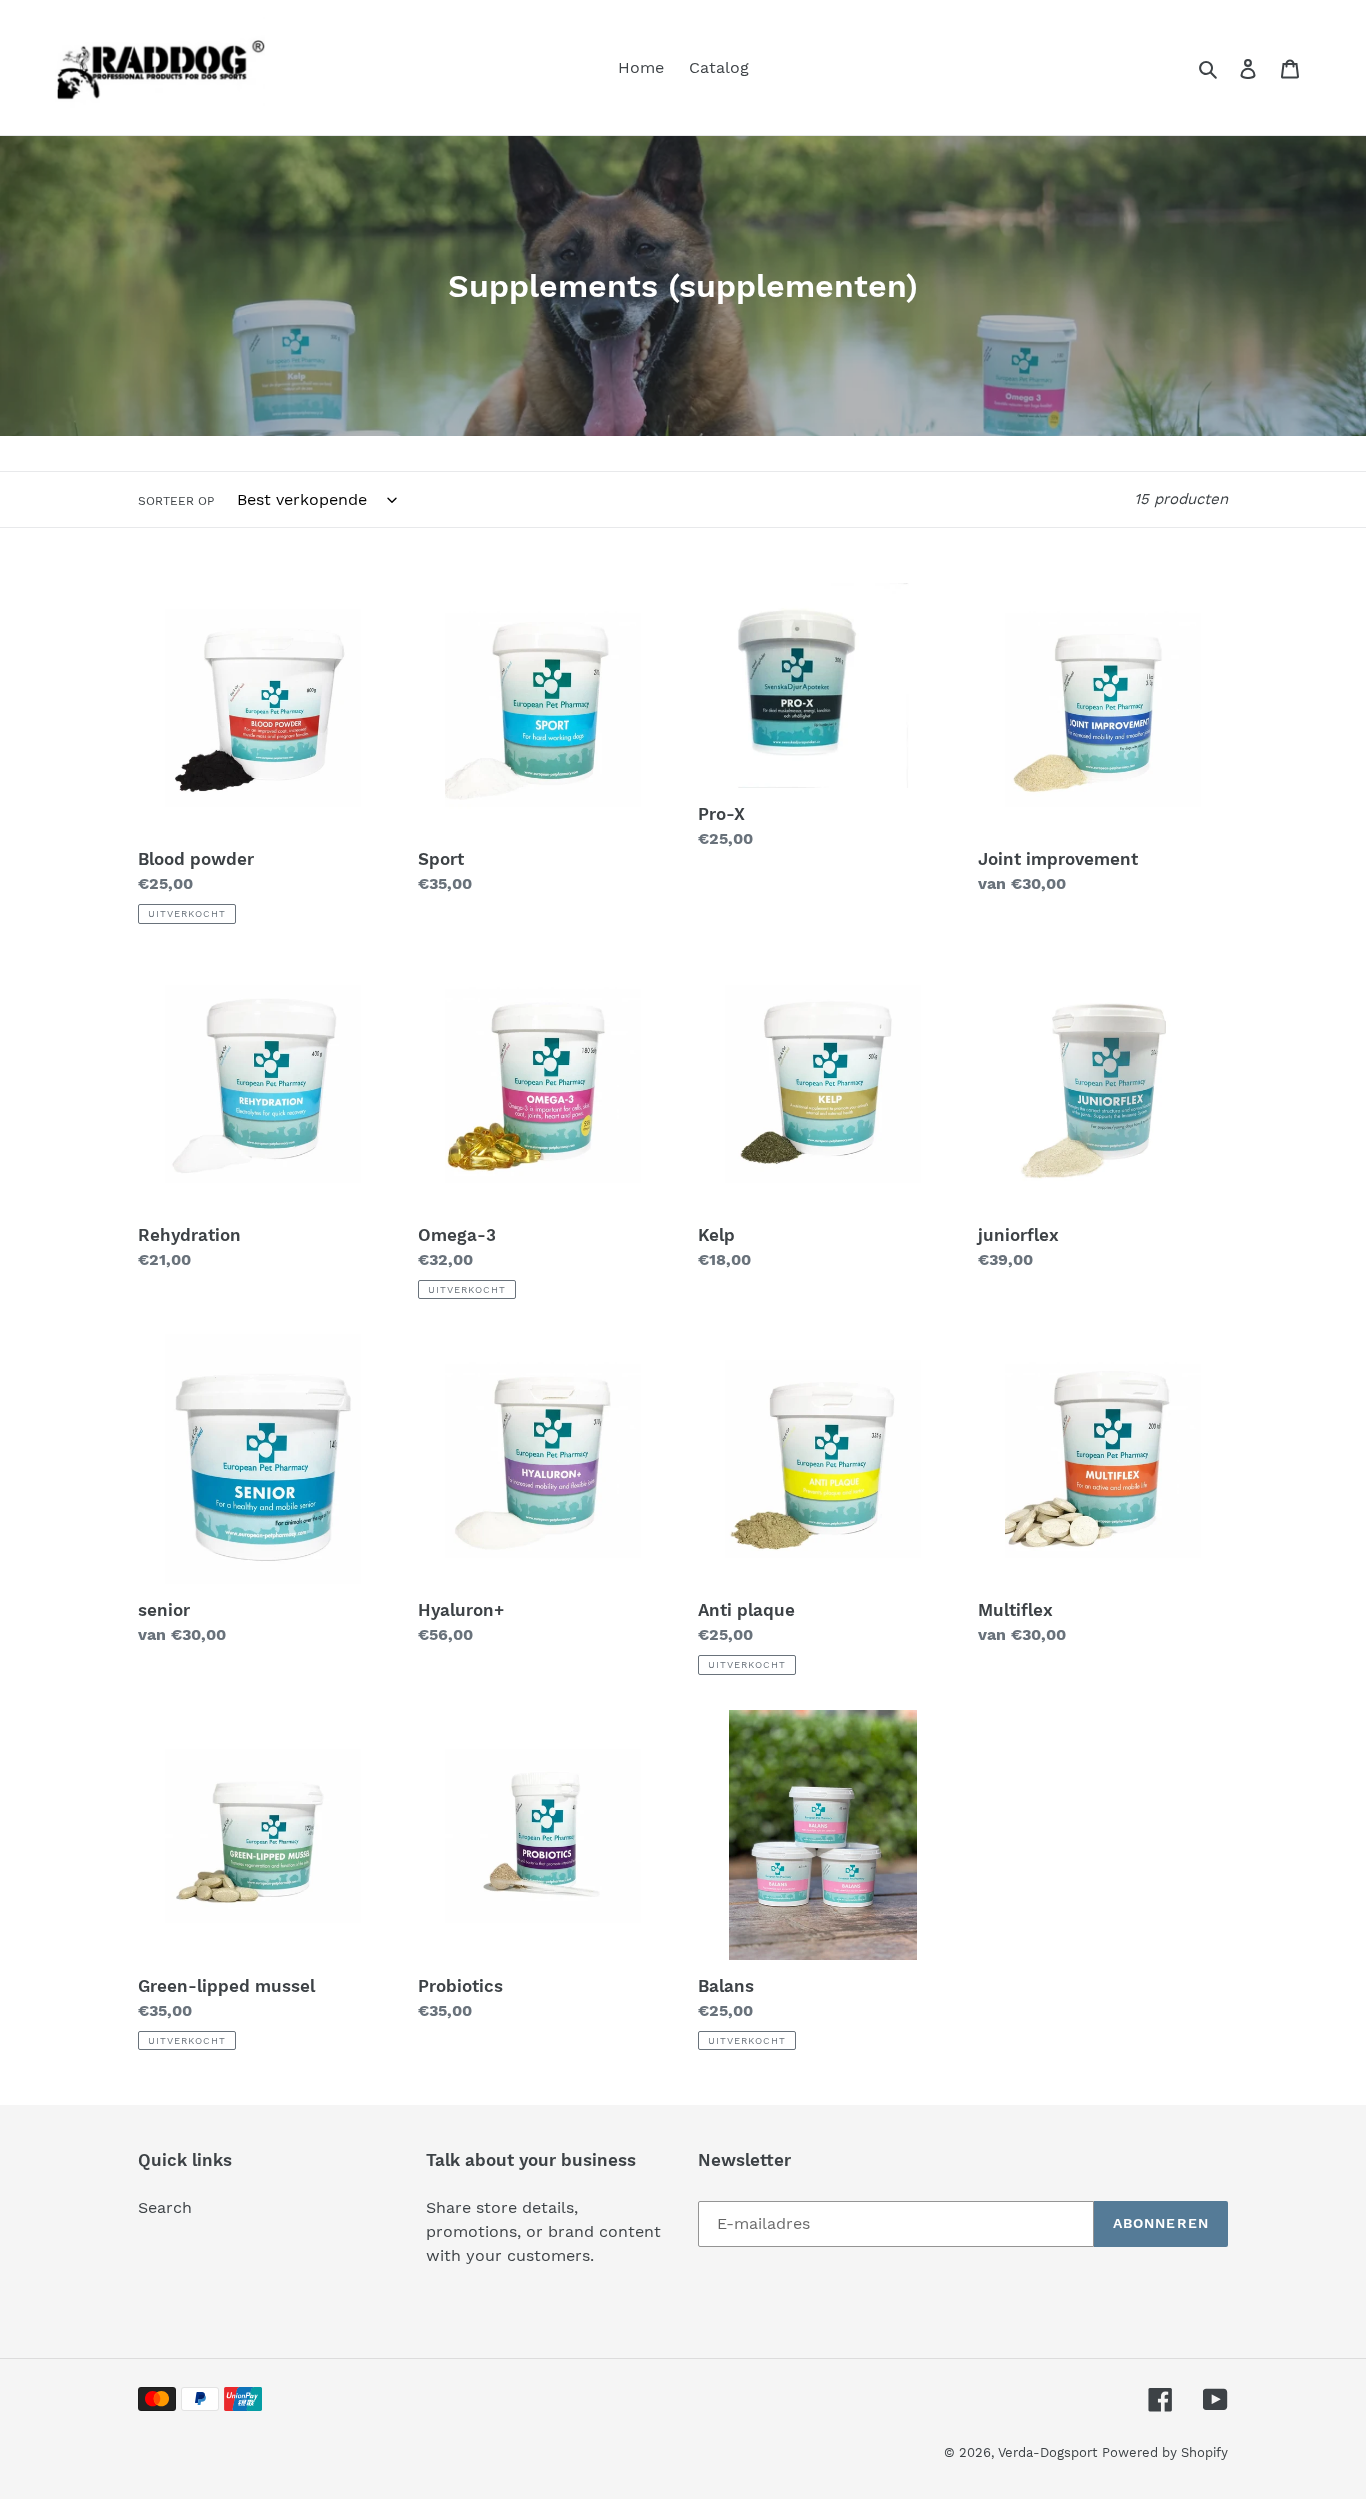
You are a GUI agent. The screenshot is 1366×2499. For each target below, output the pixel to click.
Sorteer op (176, 501)
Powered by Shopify (1165, 2452)
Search (165, 2207)
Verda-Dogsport (1047, 2452)
